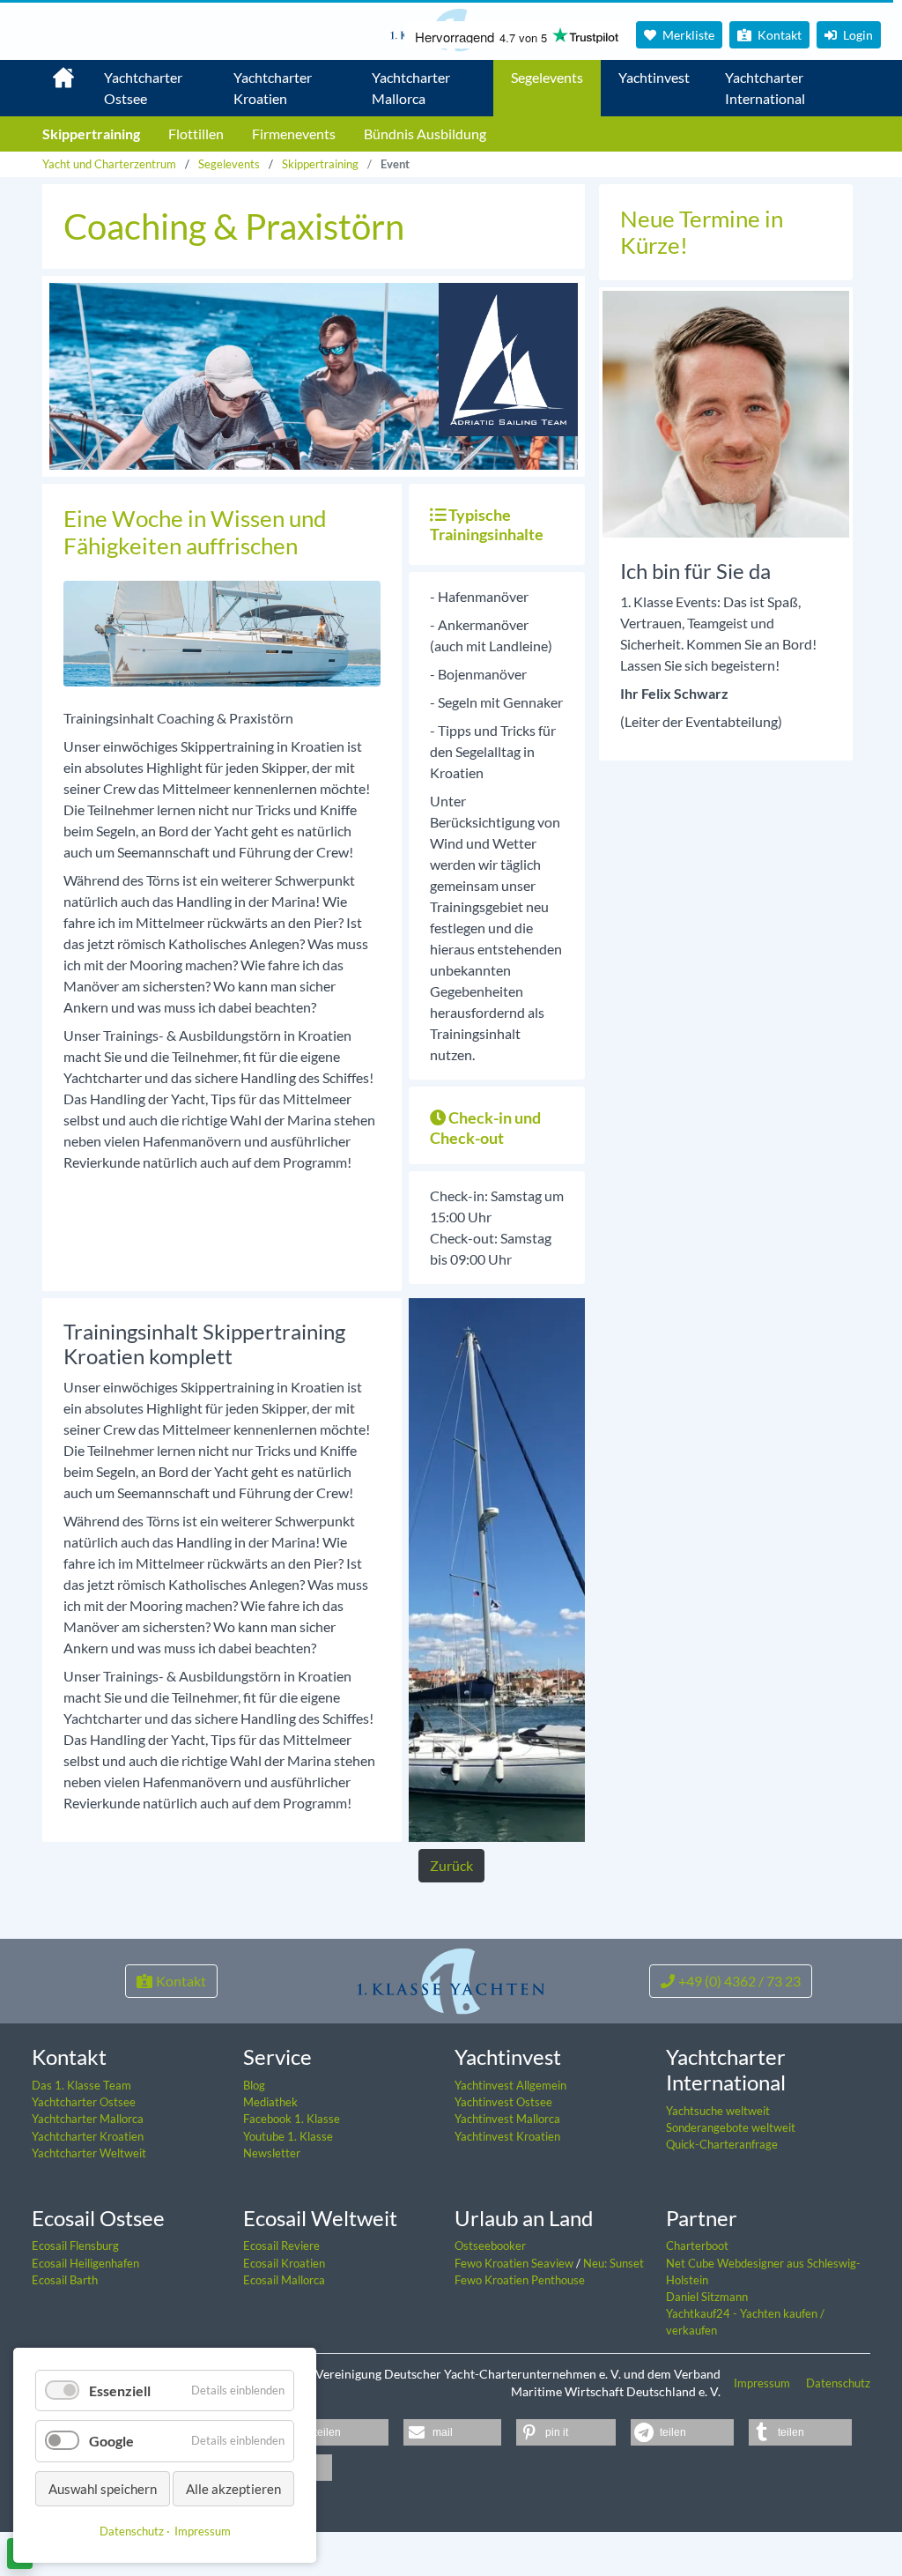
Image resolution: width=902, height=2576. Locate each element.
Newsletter (272, 2153)
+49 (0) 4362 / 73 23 (739, 1981)
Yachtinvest (654, 77)
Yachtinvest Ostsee (503, 2102)
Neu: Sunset (614, 2263)
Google (111, 2441)
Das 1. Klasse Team (81, 2085)
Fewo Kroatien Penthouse (520, 2280)
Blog (254, 2085)
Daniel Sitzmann (707, 2297)
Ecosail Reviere (281, 2246)
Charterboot (697, 2246)
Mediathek (270, 2102)
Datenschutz (838, 2383)
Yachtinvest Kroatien (507, 2136)
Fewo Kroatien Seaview (515, 2263)
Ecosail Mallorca (284, 2280)
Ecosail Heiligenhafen (85, 2263)
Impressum (763, 2383)
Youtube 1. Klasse (288, 2136)
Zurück (451, 1865)
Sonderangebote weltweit (731, 2127)
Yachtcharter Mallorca (411, 88)
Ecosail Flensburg (75, 2246)
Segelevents (547, 77)
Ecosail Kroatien (284, 2263)
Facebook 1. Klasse (292, 2119)
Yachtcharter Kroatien (273, 88)
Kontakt (778, 35)
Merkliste (687, 35)
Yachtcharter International (765, 88)
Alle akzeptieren (233, 2489)
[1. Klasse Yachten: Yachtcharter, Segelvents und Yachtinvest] (451, 1979)
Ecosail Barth (65, 2280)
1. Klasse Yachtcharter (53, 71)
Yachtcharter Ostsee (143, 88)
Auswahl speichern (103, 2489)
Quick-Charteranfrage (722, 2144)
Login (857, 35)
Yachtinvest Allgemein (510, 2085)
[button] (330, 2432)
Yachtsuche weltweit (718, 2111)
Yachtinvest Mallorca (507, 2119)
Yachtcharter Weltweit (89, 2153)
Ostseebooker (490, 2246)
